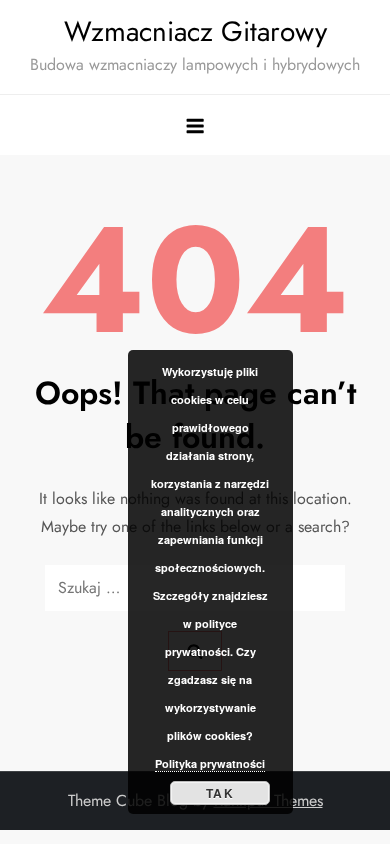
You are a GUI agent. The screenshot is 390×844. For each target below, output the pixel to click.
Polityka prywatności (210, 763)
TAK (220, 793)
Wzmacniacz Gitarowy (195, 31)
